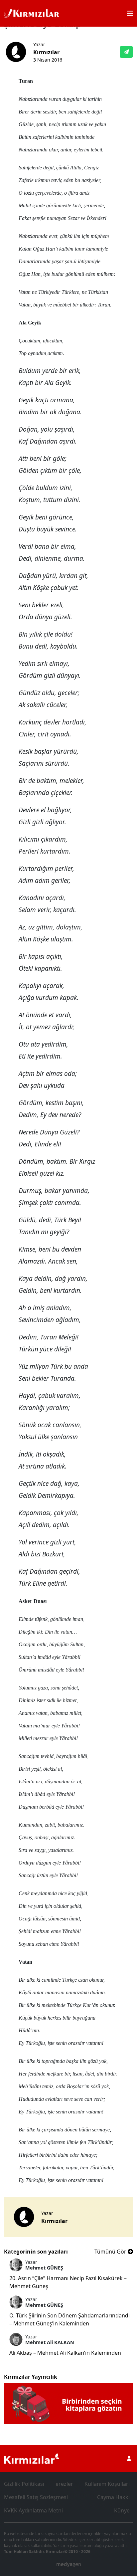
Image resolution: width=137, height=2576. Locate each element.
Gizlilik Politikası (24, 2484)
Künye (122, 2510)
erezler (64, 2484)
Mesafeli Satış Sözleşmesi (36, 2497)
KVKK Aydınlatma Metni (33, 2510)
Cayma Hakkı (113, 2497)
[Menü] (130, 13)
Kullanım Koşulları (107, 2484)
